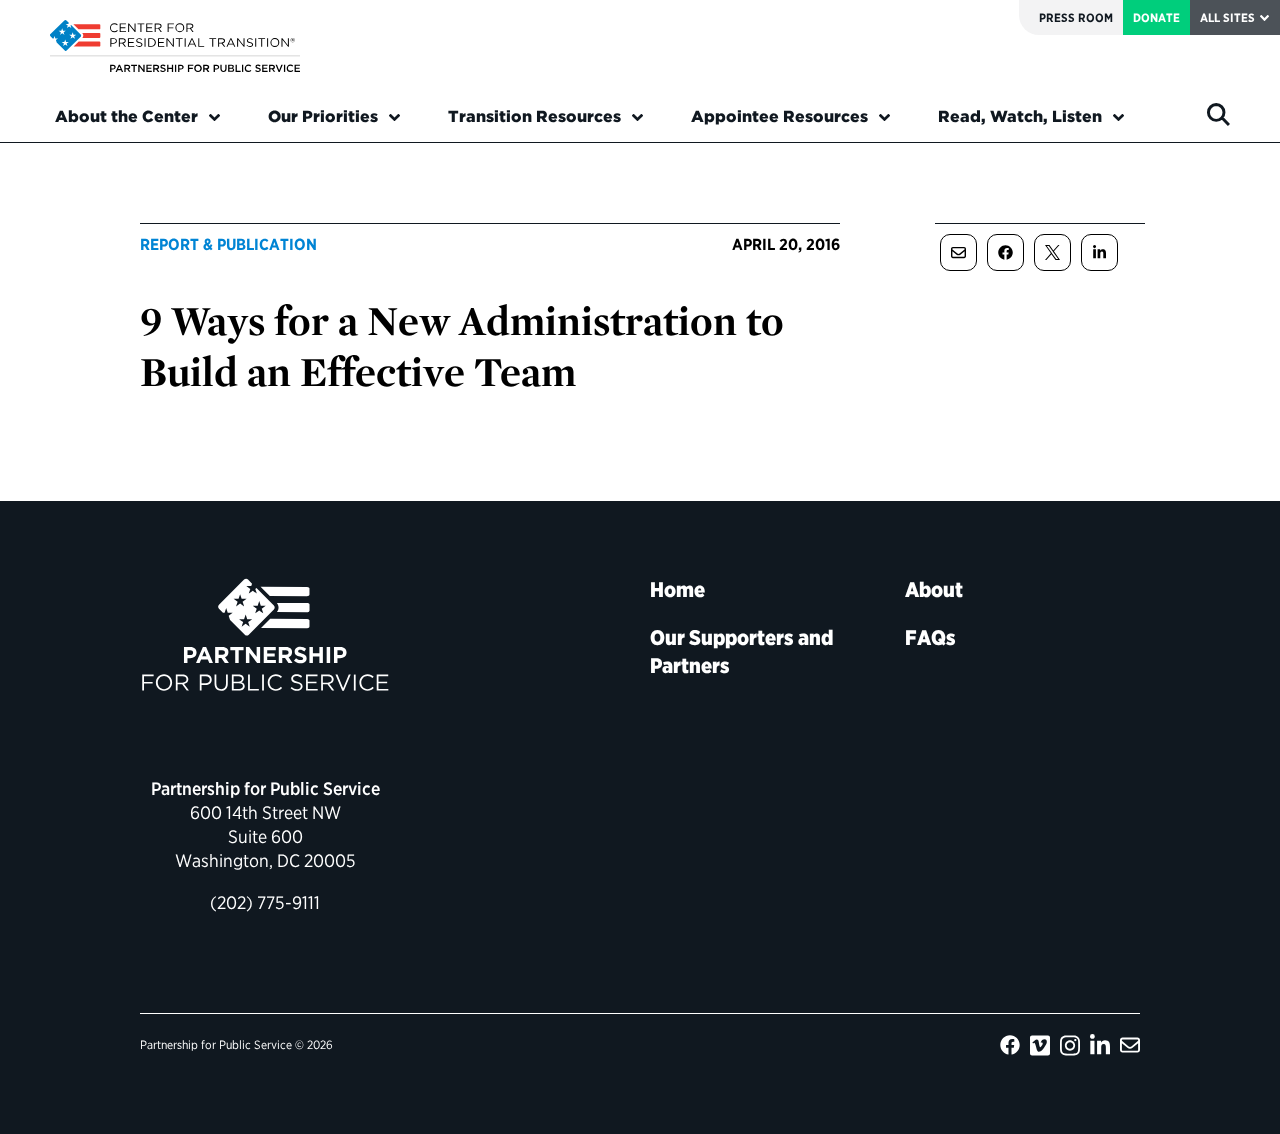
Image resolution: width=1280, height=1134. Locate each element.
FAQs (930, 637)
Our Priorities (323, 116)
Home (677, 589)
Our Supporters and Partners (741, 651)
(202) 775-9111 (265, 902)
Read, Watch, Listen (1020, 116)
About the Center (126, 116)
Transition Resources (534, 116)
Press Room (1076, 17)
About (934, 589)
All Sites (1227, 17)
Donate (1156, 17)
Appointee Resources (779, 116)
